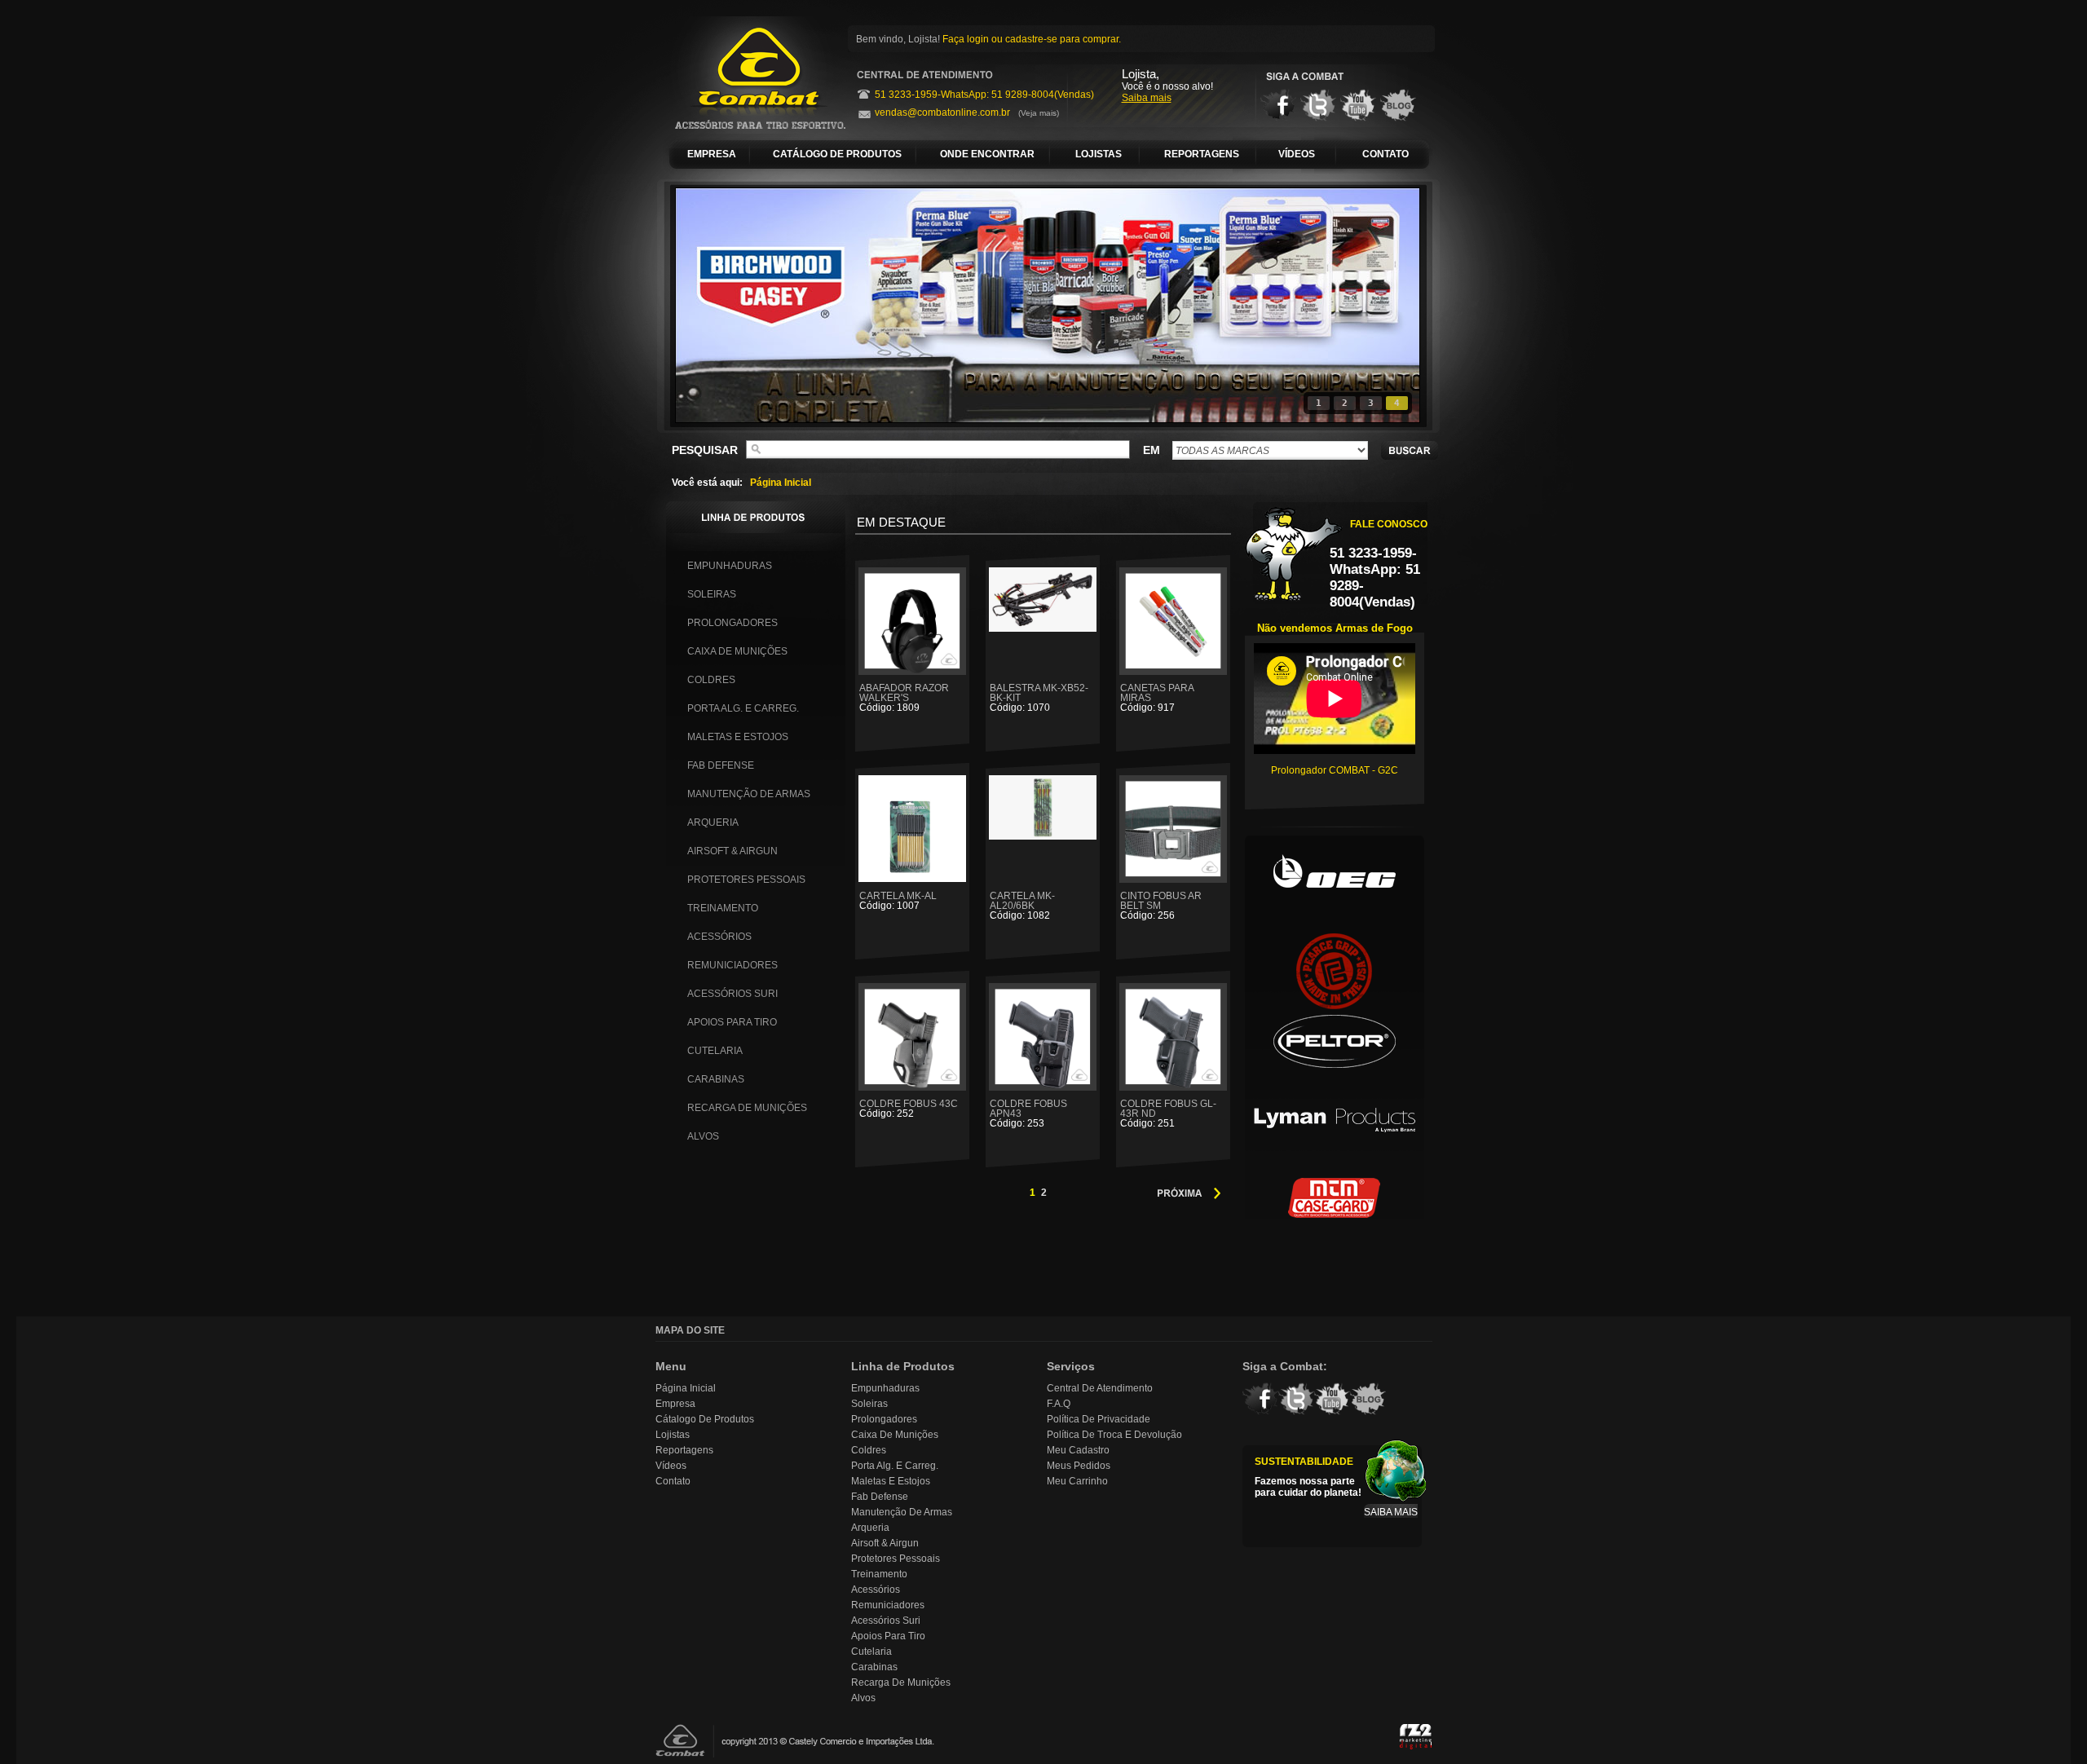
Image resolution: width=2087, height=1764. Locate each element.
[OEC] (1335, 884)
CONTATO (1385, 154)
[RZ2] (1416, 1738)
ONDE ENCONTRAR (987, 154)
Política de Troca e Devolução (1114, 1435)
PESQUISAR (705, 450)
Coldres (711, 680)
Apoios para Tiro (732, 1022)
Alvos (703, 1136)
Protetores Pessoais (746, 880)
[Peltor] (1335, 1047)
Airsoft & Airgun (732, 851)
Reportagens (684, 1450)
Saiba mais (1147, 98)
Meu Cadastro (1078, 1450)
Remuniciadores (732, 965)
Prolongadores (732, 623)
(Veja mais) (1039, 113)
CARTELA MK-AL (898, 900)
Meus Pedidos (1079, 1466)
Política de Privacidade (1099, 1419)
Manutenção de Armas (749, 794)
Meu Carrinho (1077, 1481)
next (1374, 302)
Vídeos (671, 1466)
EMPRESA (712, 154)
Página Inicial (781, 483)
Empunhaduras (730, 566)
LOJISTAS (1099, 154)
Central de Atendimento (1100, 1388)
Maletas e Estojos (738, 737)
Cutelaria (715, 1051)
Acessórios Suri (732, 994)
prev (721, 302)
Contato (673, 1481)
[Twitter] (1318, 105)
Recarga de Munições (747, 1108)
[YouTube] (1358, 105)
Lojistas (673, 1435)
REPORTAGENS (1202, 154)
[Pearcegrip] (1335, 966)
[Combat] (752, 75)
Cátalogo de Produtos (705, 1419)
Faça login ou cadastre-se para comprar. (1032, 39)
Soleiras (712, 594)
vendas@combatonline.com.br (942, 112)
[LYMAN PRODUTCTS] (1335, 1129)
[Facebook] (1278, 105)
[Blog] (1398, 105)
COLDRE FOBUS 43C (909, 1108)
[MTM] (1335, 1211)
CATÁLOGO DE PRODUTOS (837, 154)
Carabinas (716, 1079)
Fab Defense (721, 765)
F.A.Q (1059, 1404)
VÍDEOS (1297, 154)
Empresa (675, 1404)
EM (1152, 450)
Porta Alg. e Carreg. (743, 708)
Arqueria (713, 822)
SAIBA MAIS (1391, 1512)
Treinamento (723, 908)
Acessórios (719, 937)
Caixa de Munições (737, 651)
